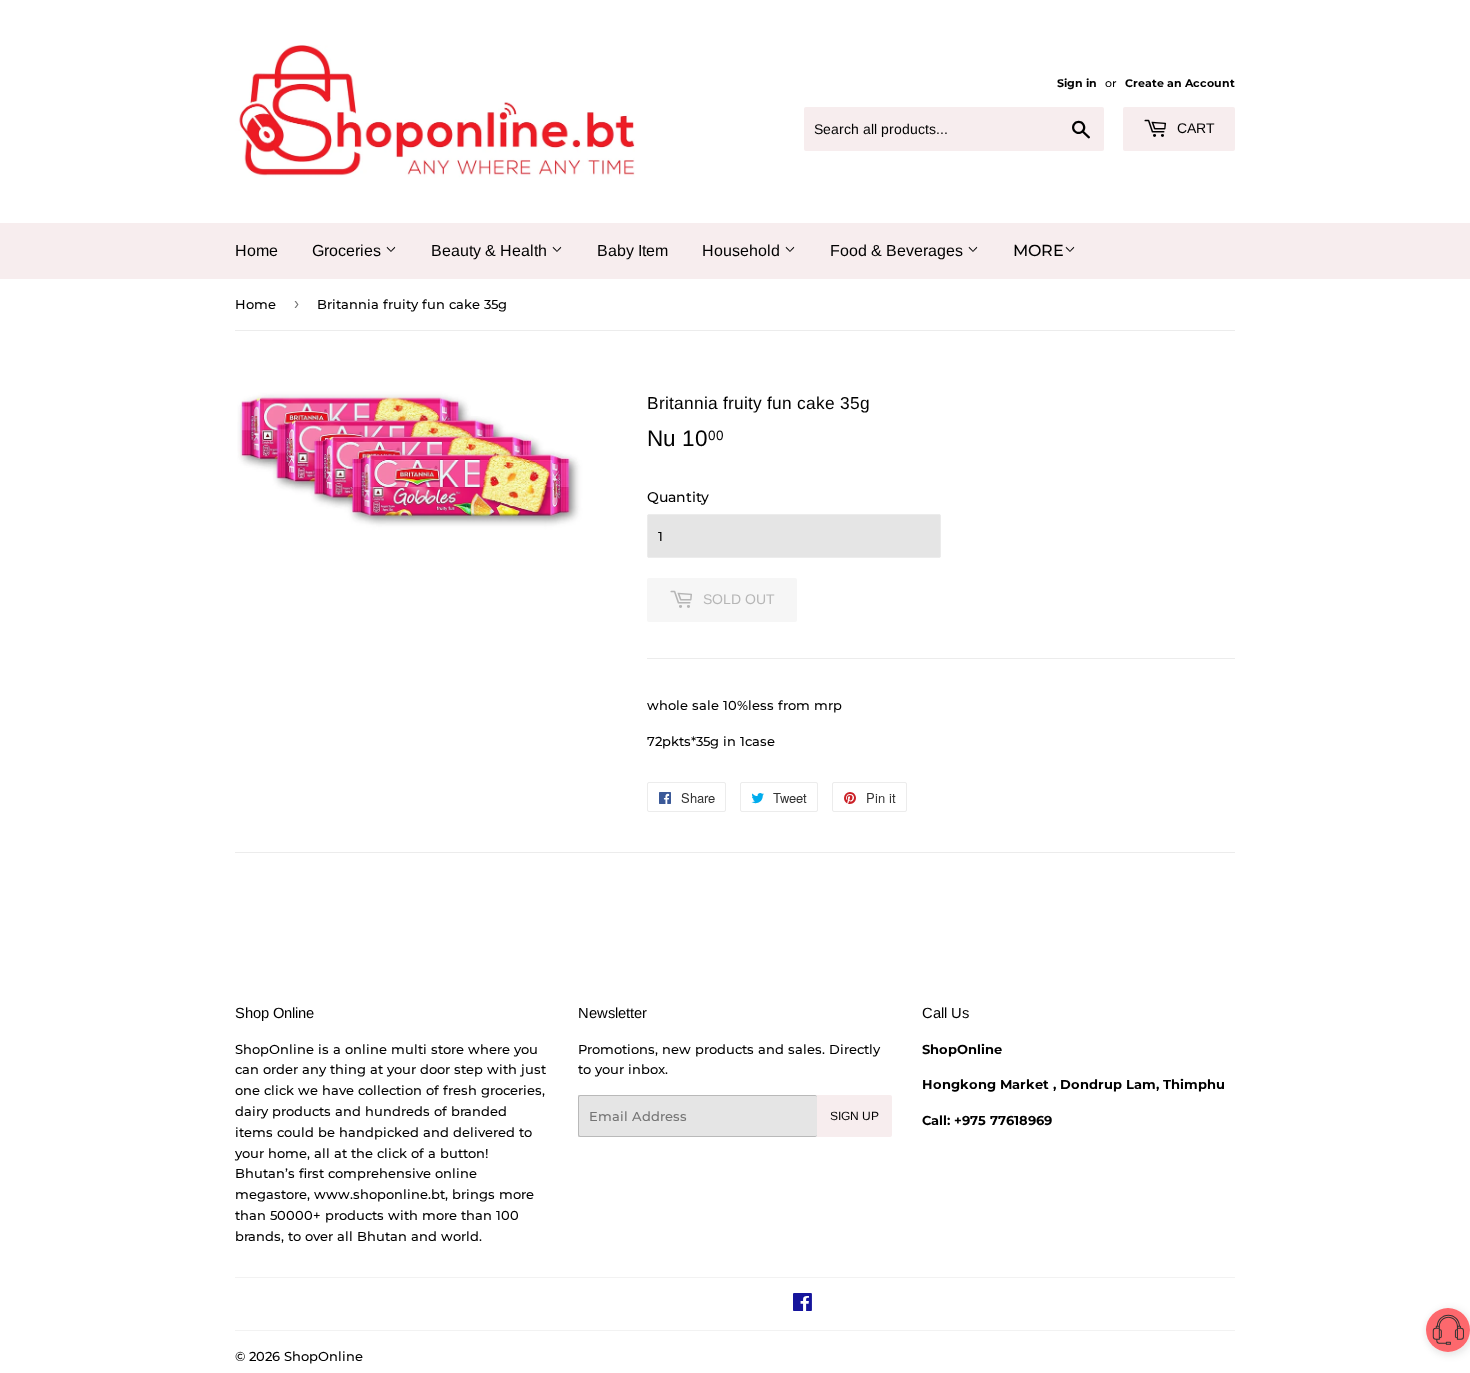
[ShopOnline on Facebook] (802, 1305)
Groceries (348, 250)
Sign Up (854, 1116)
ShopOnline (323, 1356)
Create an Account (1180, 83)
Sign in (1077, 83)
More (1038, 250)
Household (743, 250)
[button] (1448, 1333)
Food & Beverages (898, 250)
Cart (1194, 128)
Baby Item (632, 250)
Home (256, 250)
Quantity (678, 497)
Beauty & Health (491, 250)
